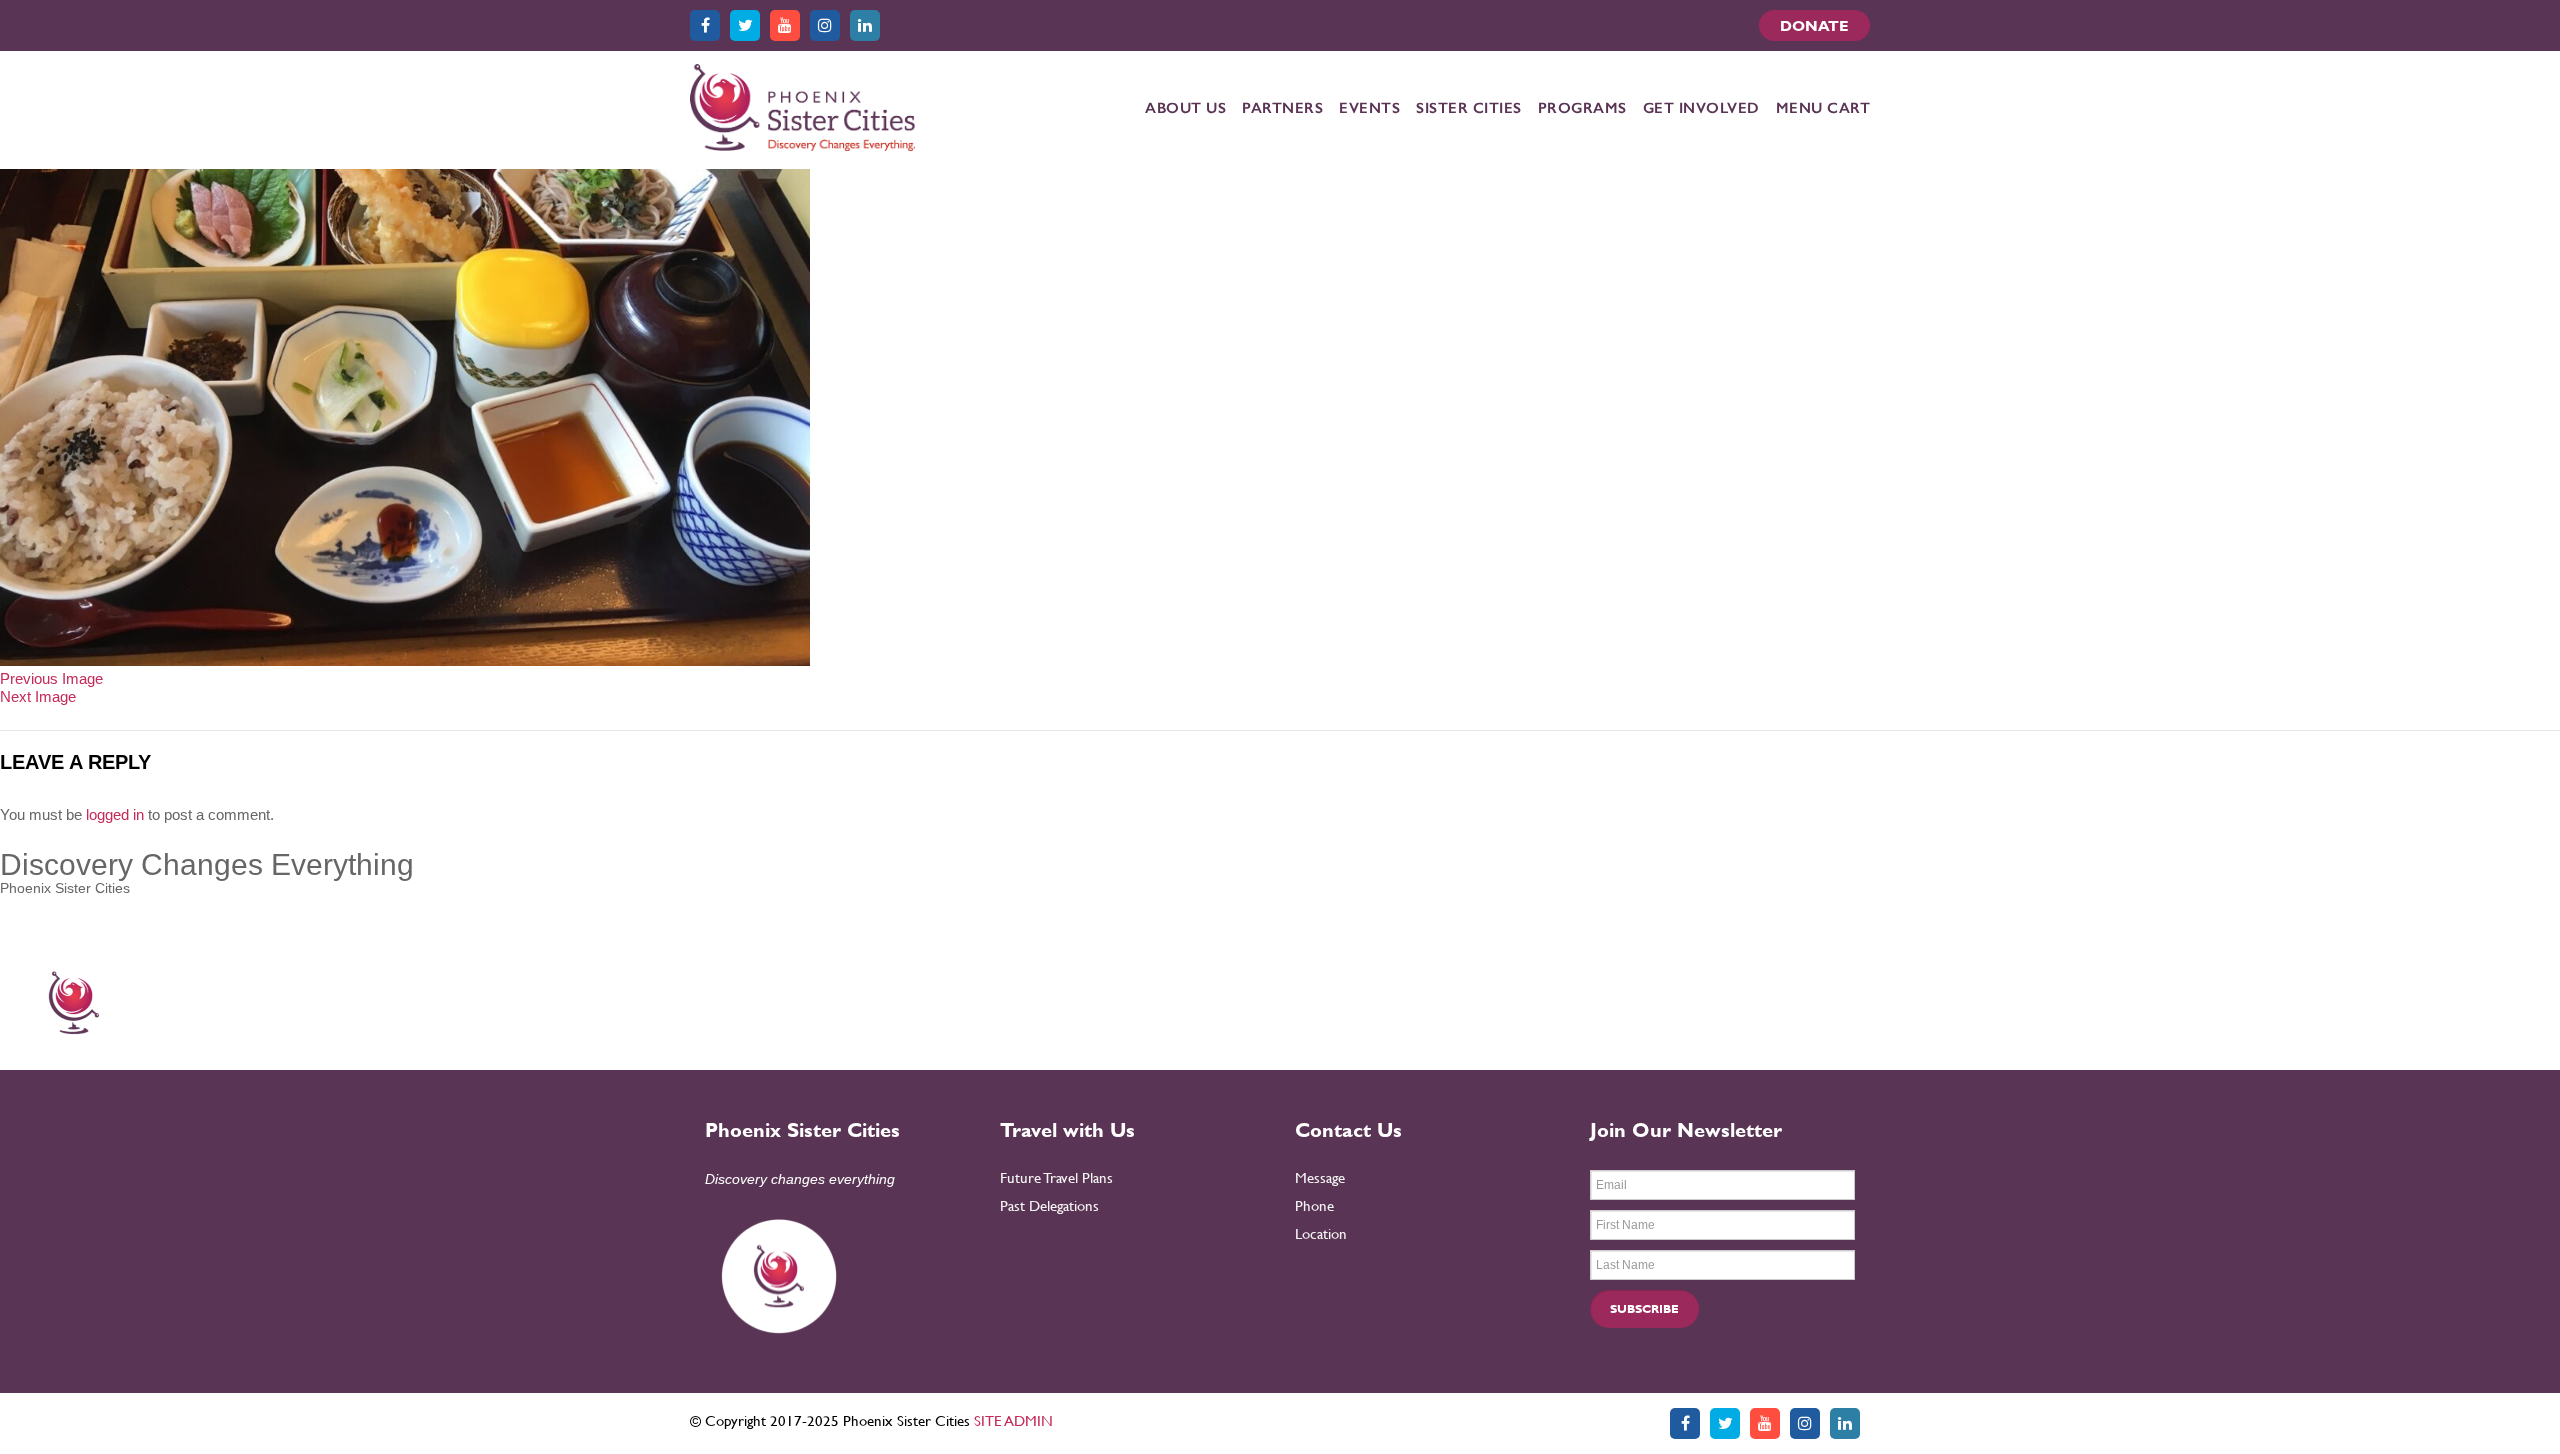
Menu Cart (1823, 108)
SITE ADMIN (1013, 1420)
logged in (115, 814)
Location (1321, 1233)
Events (1369, 108)
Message (1320, 1177)
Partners (1282, 108)
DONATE (1814, 25)
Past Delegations (1049, 1205)
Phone (1314, 1205)
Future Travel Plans (1056, 1177)
